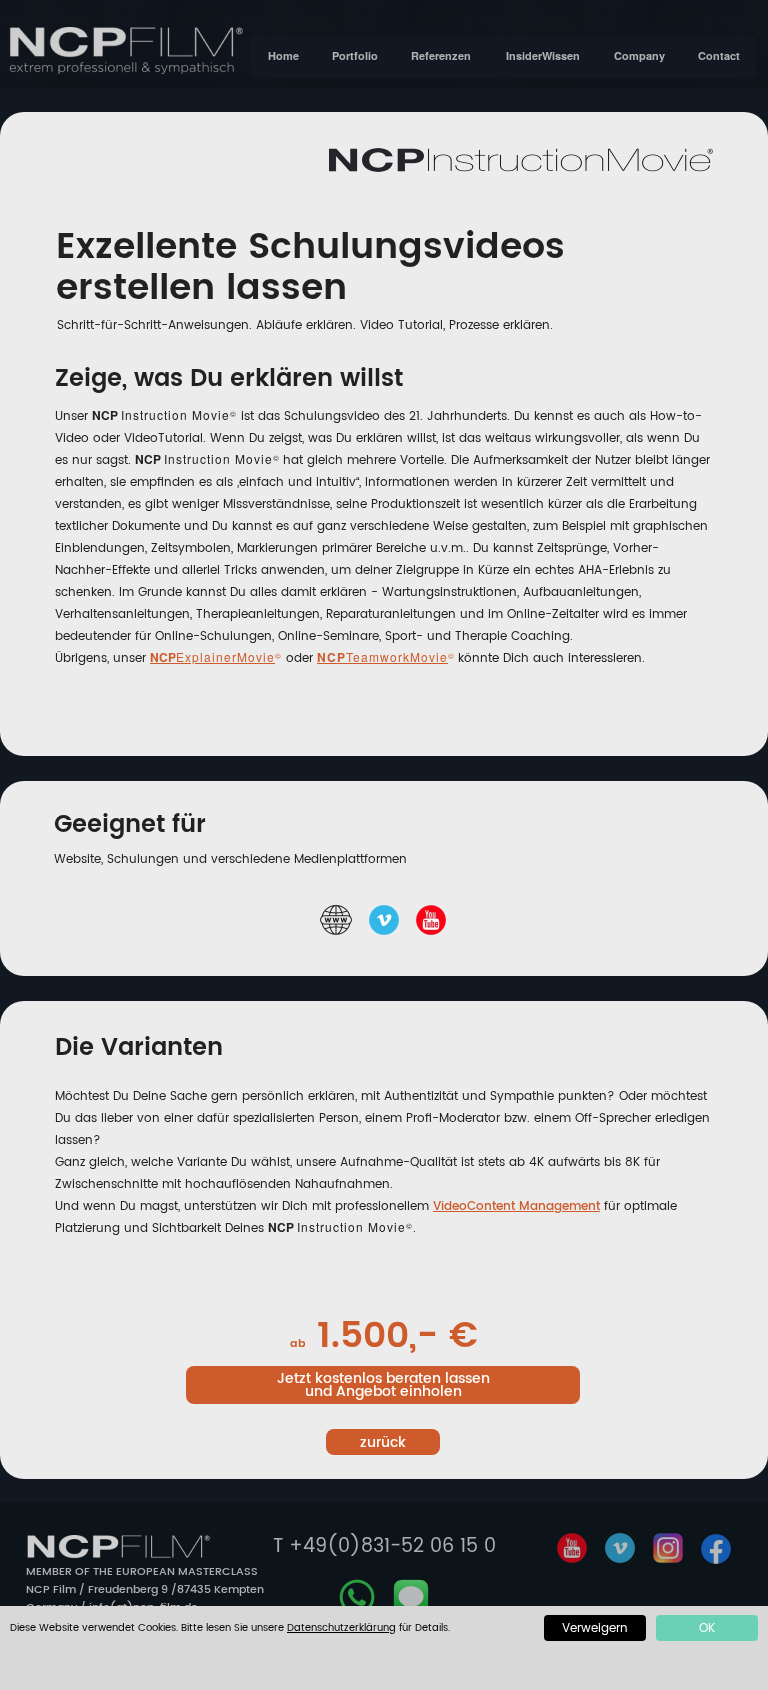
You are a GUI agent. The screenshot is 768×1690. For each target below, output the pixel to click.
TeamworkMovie (397, 656)
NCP (163, 657)
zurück (383, 1442)
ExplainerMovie (225, 656)
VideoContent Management (516, 1206)
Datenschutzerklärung (341, 1628)
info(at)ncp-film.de (143, 1608)
